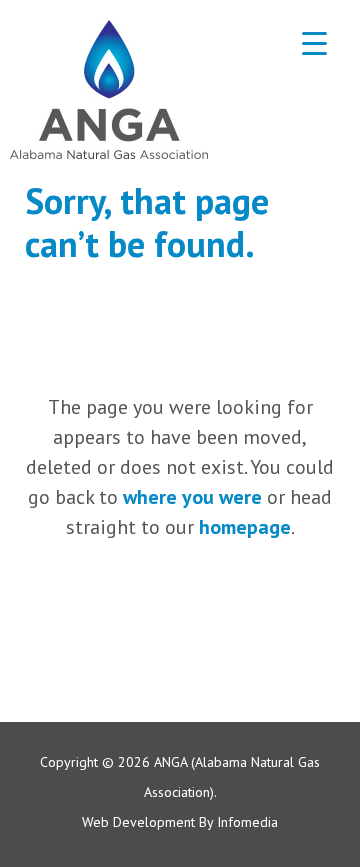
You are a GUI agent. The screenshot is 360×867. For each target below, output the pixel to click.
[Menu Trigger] (314, 42)
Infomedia (247, 822)
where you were (192, 497)
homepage (245, 527)
